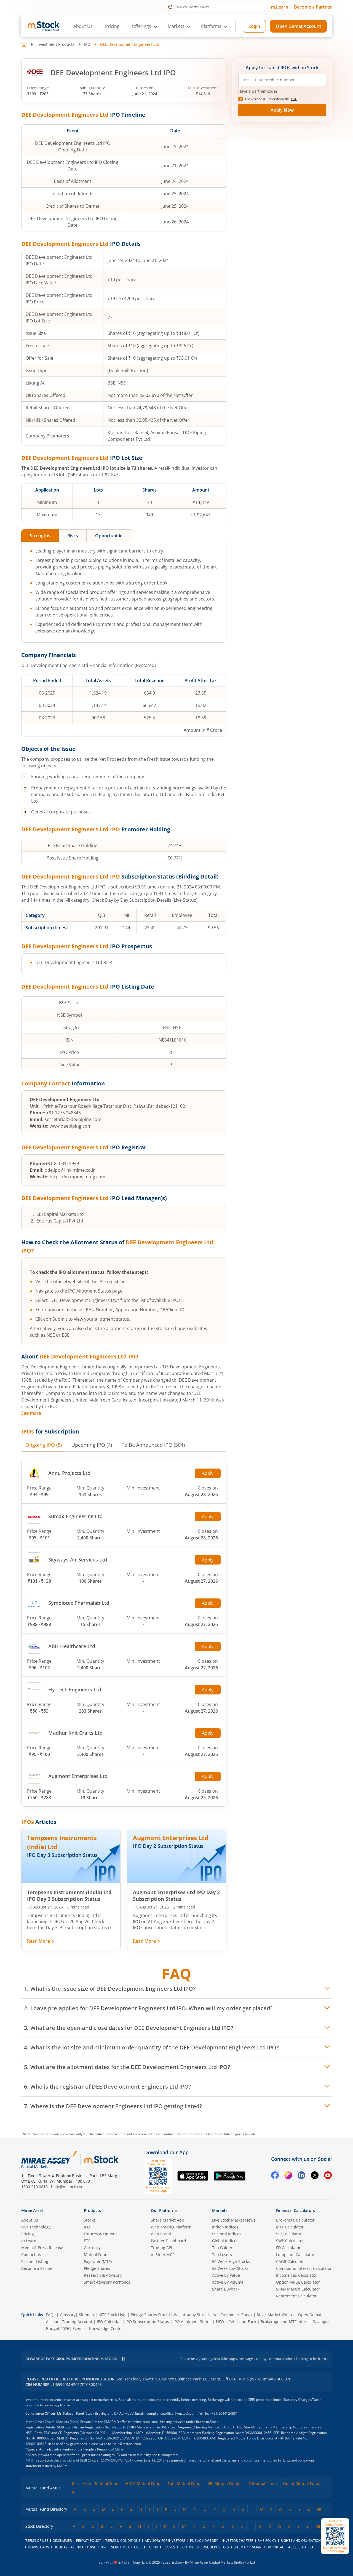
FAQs (51, 2315)
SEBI (115, 2547)
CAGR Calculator (291, 2261)
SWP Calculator (290, 2241)
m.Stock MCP (163, 2255)
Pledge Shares (97, 2268)
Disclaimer (62, 2541)
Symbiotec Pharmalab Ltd (79, 1603)
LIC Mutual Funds (262, 2483)
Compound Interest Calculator (304, 2268)
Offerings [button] (141, 26)
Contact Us (31, 2255)
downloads (38, 2547)
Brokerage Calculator (295, 2220)
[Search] (171, 7)
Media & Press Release (42, 2248)
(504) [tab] (153, 1445)
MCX (126, 2547)
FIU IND (153, 2547)
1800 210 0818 (34, 2187)
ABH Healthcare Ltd (72, 1646)
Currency (92, 2248)
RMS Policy (267, 2541)
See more (31, 1413)
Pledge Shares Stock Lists (154, 2315)
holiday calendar (69, 2547)
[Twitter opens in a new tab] (315, 2176)
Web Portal (161, 2234)
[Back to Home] (24, 44)
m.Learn (280, 7)
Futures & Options (101, 2234)
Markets (220, 2210)
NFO (220, 2322)
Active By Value (226, 2275)
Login (254, 26)
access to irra (301, 2547)
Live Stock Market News (234, 2220)
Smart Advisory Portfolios (107, 2282)
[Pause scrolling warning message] (123, 2359)
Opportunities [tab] (110, 536)
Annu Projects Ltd (69, 1473)
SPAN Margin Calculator (298, 2289)
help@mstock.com (68, 2187)
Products (92, 2210)
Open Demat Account (298, 26)
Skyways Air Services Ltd (78, 1560)
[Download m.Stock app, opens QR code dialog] (335, 2536)
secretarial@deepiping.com (73, 1119)
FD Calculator (288, 2248)
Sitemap (86, 2315)
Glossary (68, 2315)
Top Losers (222, 2255)
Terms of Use (37, 2541)
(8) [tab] (44, 1445)
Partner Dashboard (169, 2241)
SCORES (169, 2547)
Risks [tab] (73, 536)
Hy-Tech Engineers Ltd (75, 1689)
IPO (87, 44)
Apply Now (282, 110)
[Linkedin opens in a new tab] (301, 2176)
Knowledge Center (106, 2328)
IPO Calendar (109, 2322)
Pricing (112, 26)
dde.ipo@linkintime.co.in (70, 1170)
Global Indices (225, 2241)
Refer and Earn (242, 2322)
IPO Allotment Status (192, 2322)
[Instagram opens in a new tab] (288, 2176)
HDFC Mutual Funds (144, 2483)
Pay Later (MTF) (98, 2261)
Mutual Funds (97, 2255)
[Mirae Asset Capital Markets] (49, 2160)
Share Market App (168, 2220)
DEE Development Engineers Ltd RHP (74, 962)
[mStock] (101, 2160)
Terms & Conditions (123, 2541)
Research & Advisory (103, 2275)
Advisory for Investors (165, 2541)
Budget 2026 (58, 2328)
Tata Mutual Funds (185, 2483)
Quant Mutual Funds (302, 2483)
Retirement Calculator (296, 2296)
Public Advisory (204, 2541)
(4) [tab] (92, 1445)
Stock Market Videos (275, 2315)
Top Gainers (223, 2248)
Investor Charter (238, 2541)
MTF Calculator (290, 2227)
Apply (208, 1473)
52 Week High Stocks (231, 2261)
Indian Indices (225, 2227)
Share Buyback (226, 2289)
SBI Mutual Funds (224, 2483)
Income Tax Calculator (296, 2275)
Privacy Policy (89, 2541)
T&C (294, 99)
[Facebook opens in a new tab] (275, 2176)
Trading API (161, 2248)
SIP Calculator (289, 2234)
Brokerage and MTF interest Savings (294, 2322)
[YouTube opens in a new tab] (328, 2176)
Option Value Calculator (298, 2282)
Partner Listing (35, 2261)
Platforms (211, 26)
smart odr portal (268, 2547)
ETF (87, 2241)
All (74, 2492)
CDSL (138, 2547)
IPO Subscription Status (147, 2322)
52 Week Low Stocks (230, 2268)
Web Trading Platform (171, 2227)
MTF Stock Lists (112, 2315)
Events (79, 2328)
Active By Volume (228, 2282)
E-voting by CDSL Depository (204, 2547)
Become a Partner (313, 7)
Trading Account (77, 2322)
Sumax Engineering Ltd (75, 1516)
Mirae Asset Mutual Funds (96, 2483)
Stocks (90, 2220)
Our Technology (36, 2227)
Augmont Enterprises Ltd (78, 1776)
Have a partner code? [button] (258, 91)
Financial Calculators (295, 2210)
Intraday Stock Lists (198, 2315)
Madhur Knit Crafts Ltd (75, 1733)
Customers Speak (236, 2315)
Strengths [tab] (40, 536)
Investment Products (55, 44)
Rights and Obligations (302, 2541)
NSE (104, 2547)
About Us (83, 26)
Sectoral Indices (227, 2234)
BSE (93, 2547)
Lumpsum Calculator (295, 2255)
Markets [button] (176, 26)
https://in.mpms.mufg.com (77, 1177)
